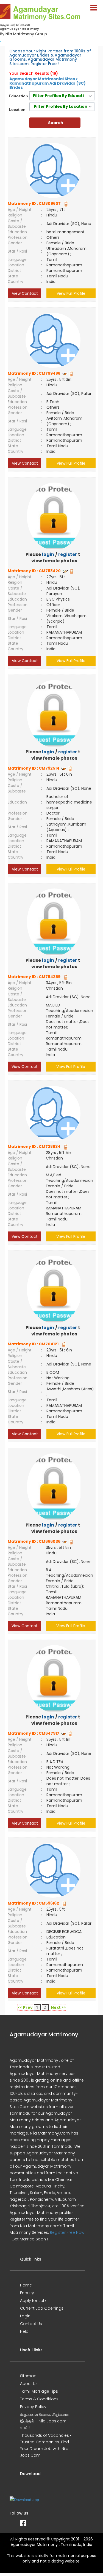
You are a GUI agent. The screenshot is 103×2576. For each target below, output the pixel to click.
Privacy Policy (33, 2407)
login (48, 554)
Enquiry (27, 2293)
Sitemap (28, 2376)
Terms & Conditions (39, 2399)
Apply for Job (33, 2301)
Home (26, 2285)
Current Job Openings (42, 2308)
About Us (29, 2384)
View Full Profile (71, 293)
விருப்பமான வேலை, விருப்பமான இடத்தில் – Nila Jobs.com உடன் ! (45, 2421)
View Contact (24, 293)
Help (24, 2331)
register (68, 554)
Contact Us (31, 2324)
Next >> (58, 2007)
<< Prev (25, 2007)
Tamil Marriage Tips (39, 2391)
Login (25, 2316)
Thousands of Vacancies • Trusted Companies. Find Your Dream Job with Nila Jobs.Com (46, 2445)
